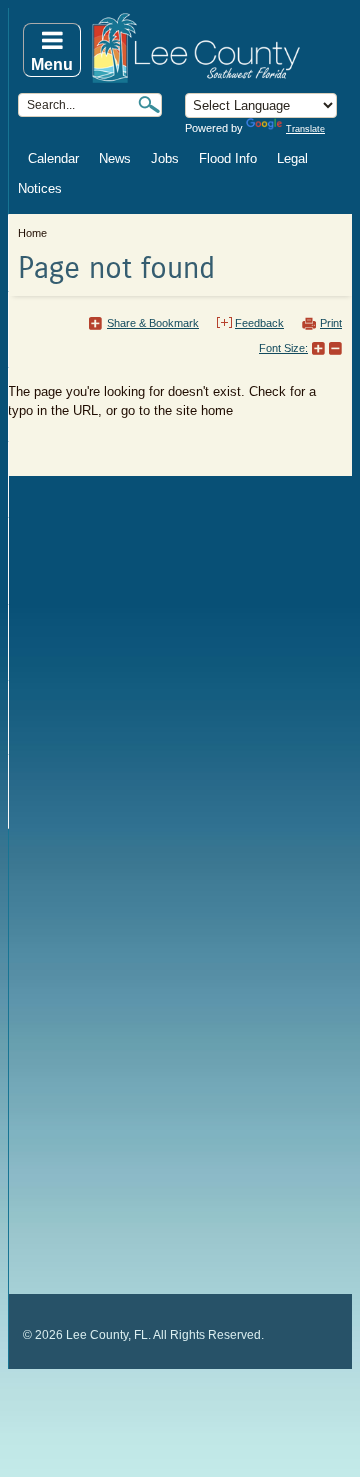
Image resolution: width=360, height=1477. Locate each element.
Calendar (53, 158)
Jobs (165, 158)
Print (331, 323)
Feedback (259, 323)
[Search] (149, 104)
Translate (305, 129)
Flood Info (228, 158)
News (115, 158)
